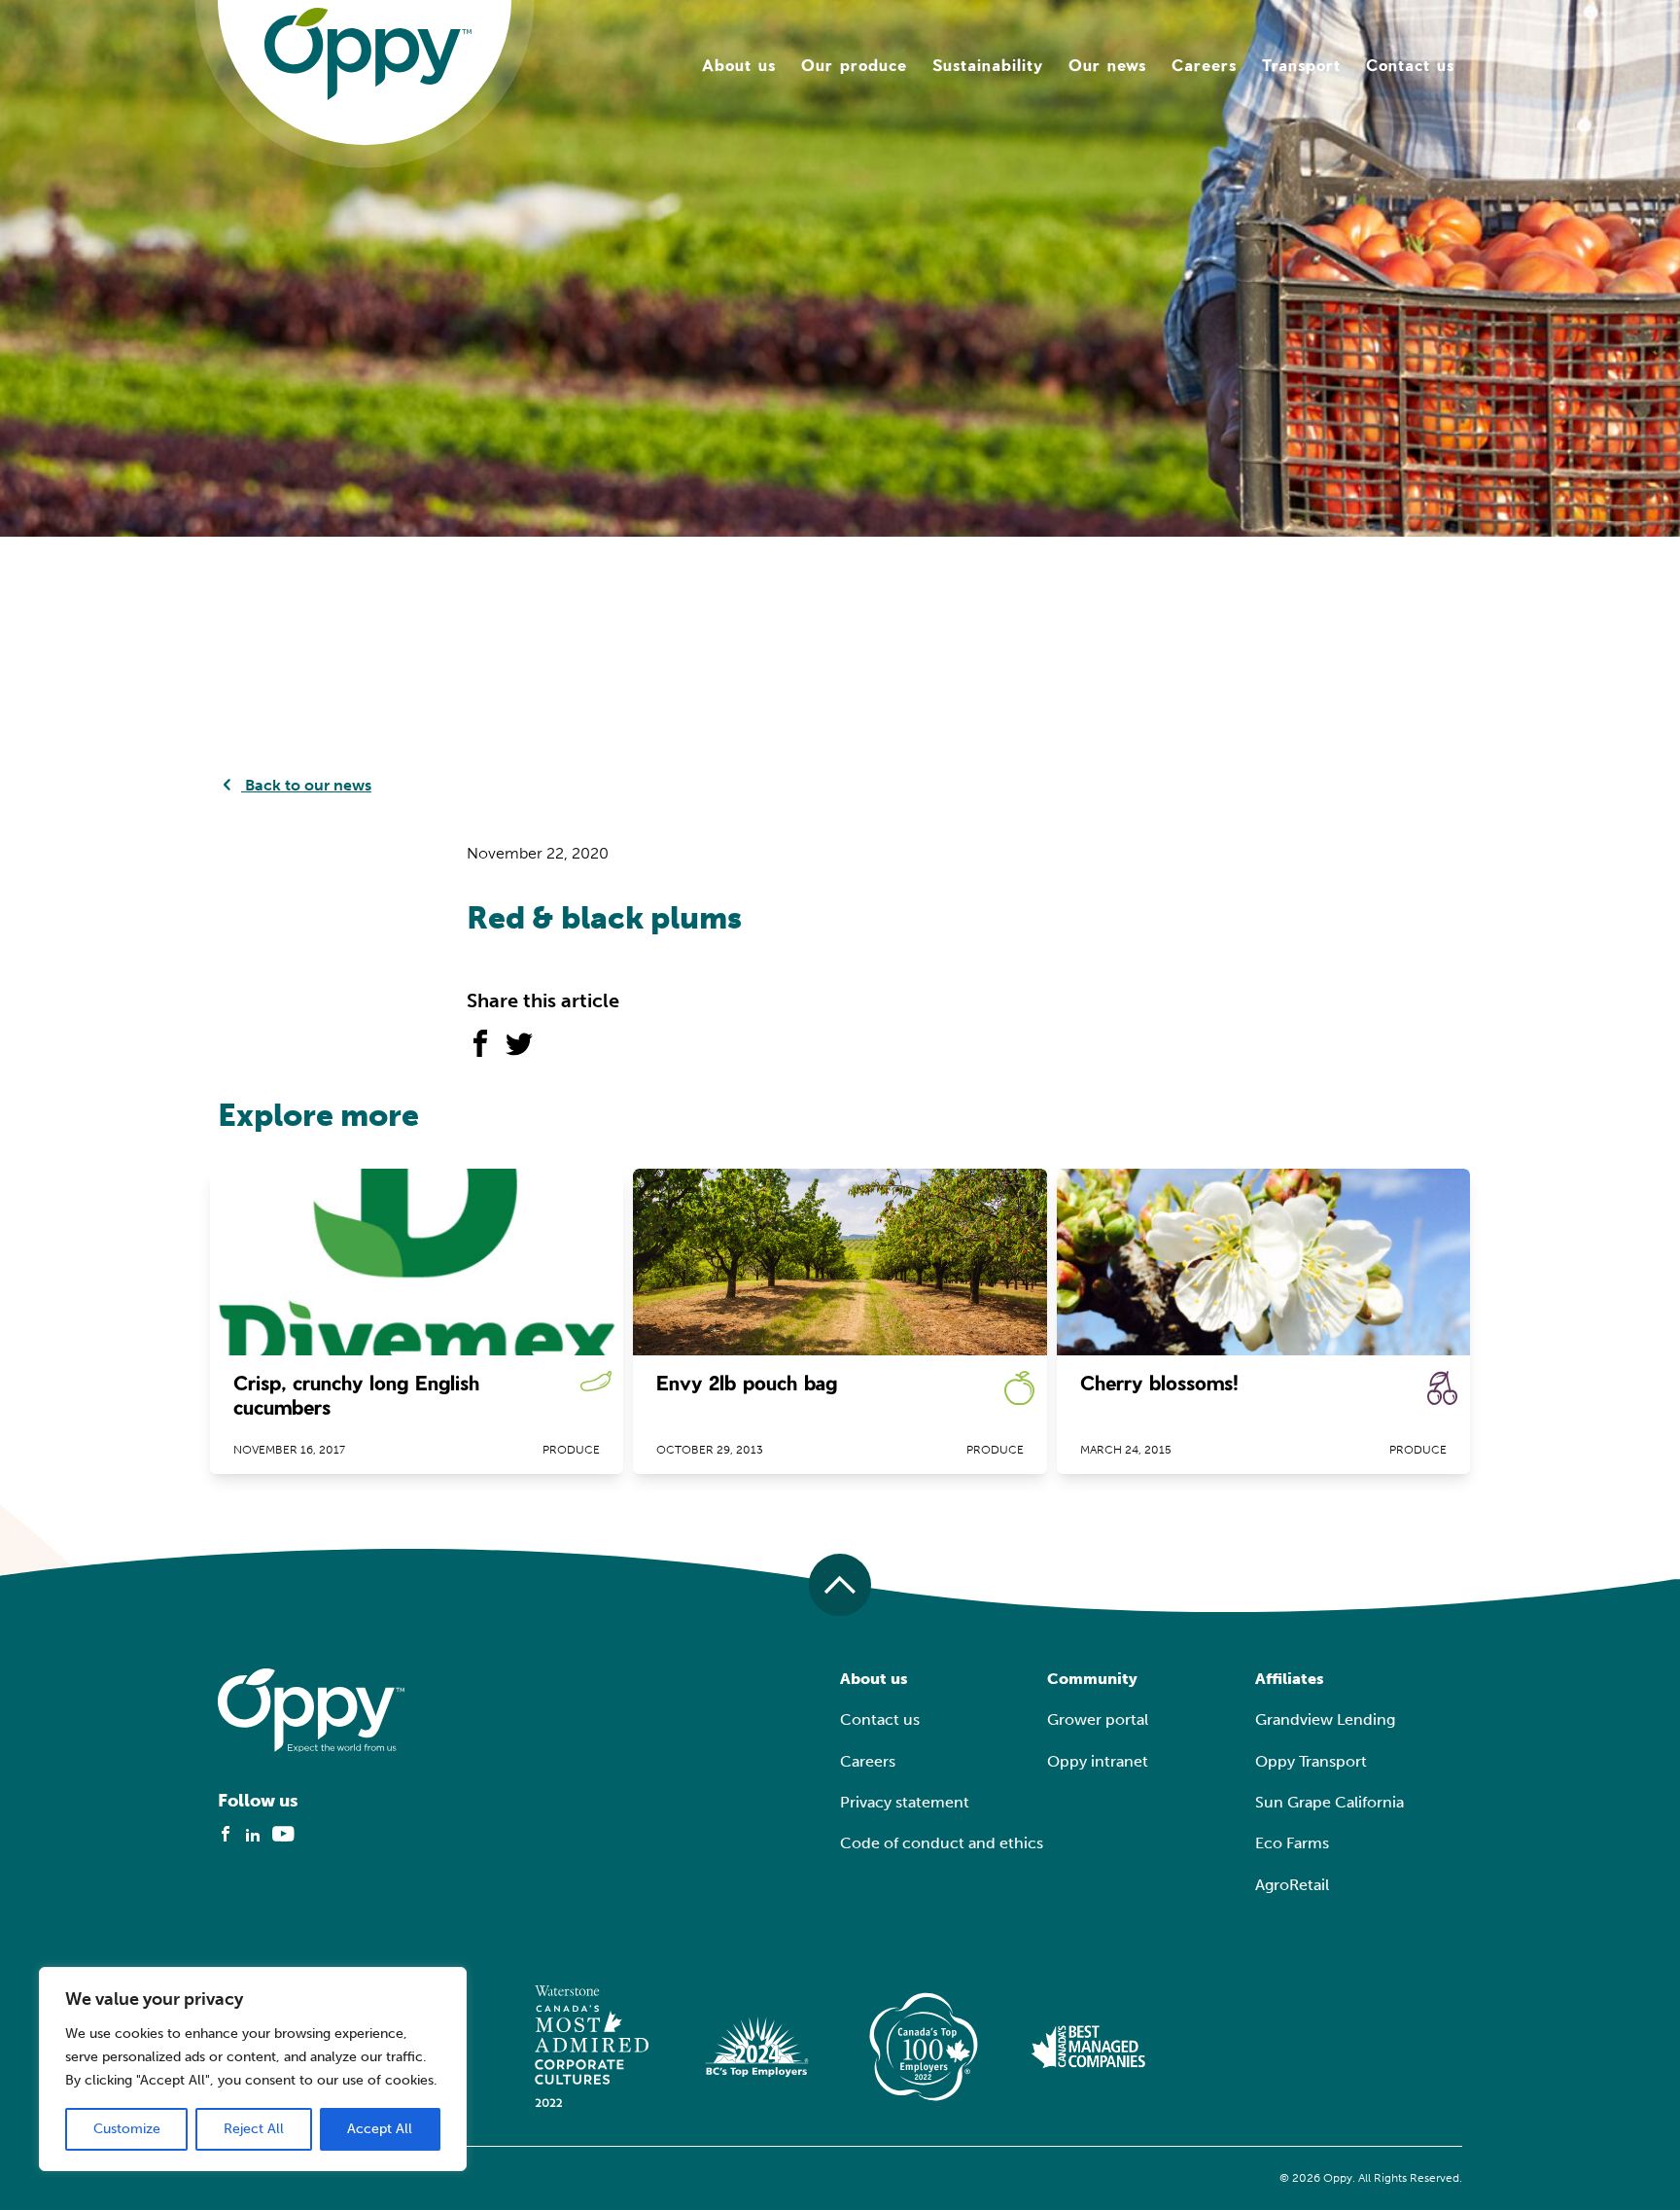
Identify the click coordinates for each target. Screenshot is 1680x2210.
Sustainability (988, 65)
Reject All (254, 2129)
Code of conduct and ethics (942, 1843)
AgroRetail (1292, 1885)
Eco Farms (1292, 1843)
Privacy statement (905, 1802)
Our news (1107, 65)
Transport (1301, 65)
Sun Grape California (1330, 1802)
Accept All (380, 2129)
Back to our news (306, 785)
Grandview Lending (1325, 1719)
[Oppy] (368, 53)
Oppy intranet (1098, 1761)
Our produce (854, 65)
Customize (127, 2129)
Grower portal (1098, 1719)
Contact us (1410, 65)
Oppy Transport (1311, 1761)
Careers (1204, 65)
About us (739, 65)
